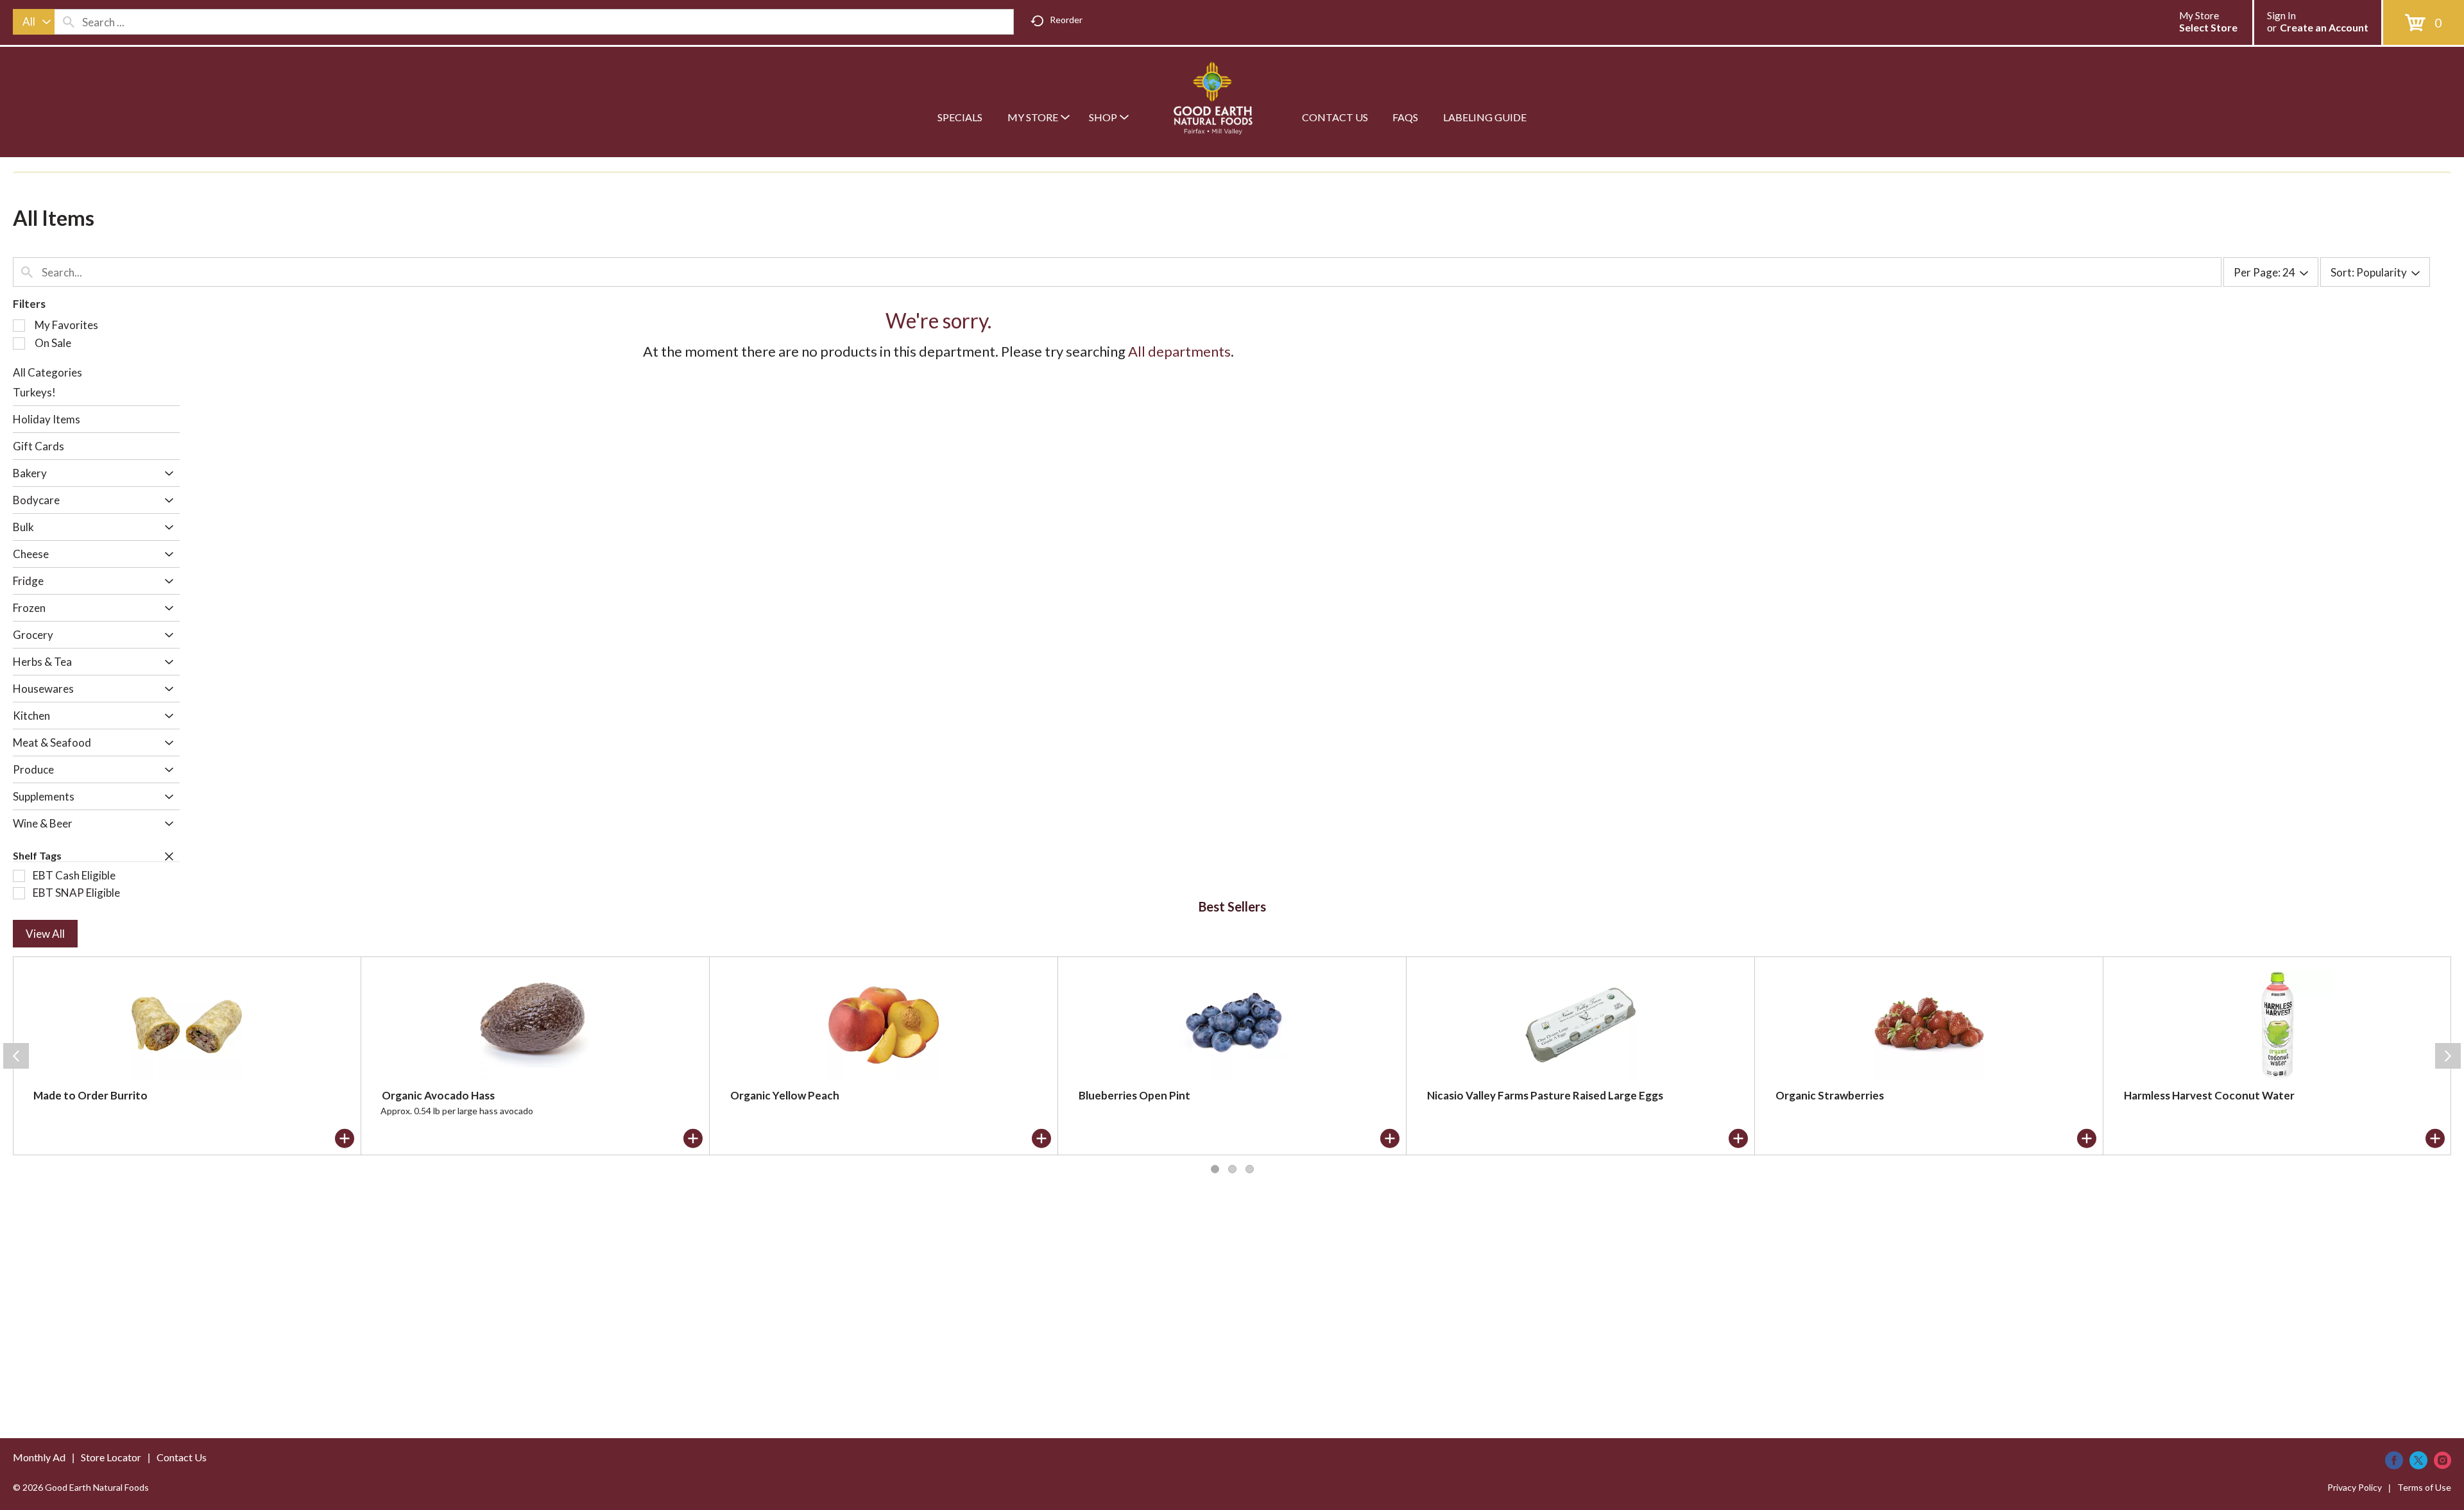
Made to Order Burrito (90, 1095)
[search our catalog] (69, 22)
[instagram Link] (2443, 1460)
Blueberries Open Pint (1134, 1095)
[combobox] (34, 22)
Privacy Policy (2355, 1487)
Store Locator (111, 1457)
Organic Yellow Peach (785, 1095)
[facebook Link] (2394, 1460)
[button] (166, 474)
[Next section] (2448, 1056)
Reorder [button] (1066, 20)
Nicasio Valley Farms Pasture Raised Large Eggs (1545, 1095)
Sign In (2281, 15)
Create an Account (2324, 27)
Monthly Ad (39, 1457)
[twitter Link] (2418, 1460)
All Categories (47, 372)
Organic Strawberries (1830, 1095)
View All (45, 934)
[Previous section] (16, 1056)
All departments (1179, 351)
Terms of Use (2424, 1487)
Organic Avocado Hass (438, 1095)
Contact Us (182, 1457)
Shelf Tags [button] (37, 855)
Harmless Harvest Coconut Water (2209, 1095)
